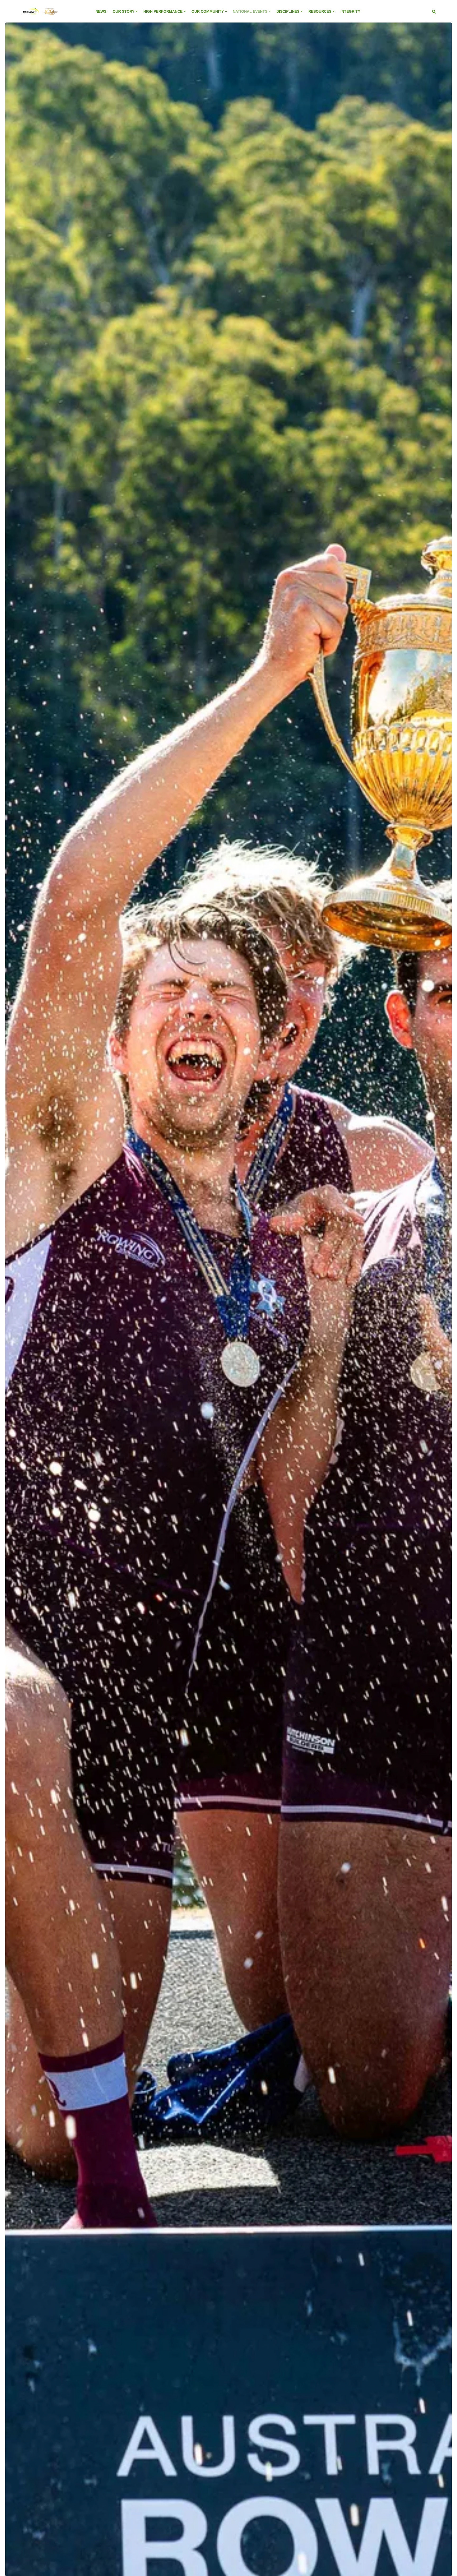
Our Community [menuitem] (208, 11)
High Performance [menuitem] (163, 11)
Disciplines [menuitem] (288, 11)
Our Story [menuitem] (124, 11)
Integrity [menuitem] (350, 11)
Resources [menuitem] (320, 11)
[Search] (434, 11)
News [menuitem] (101, 11)
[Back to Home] (40, 18)
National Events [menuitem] (250, 11)
